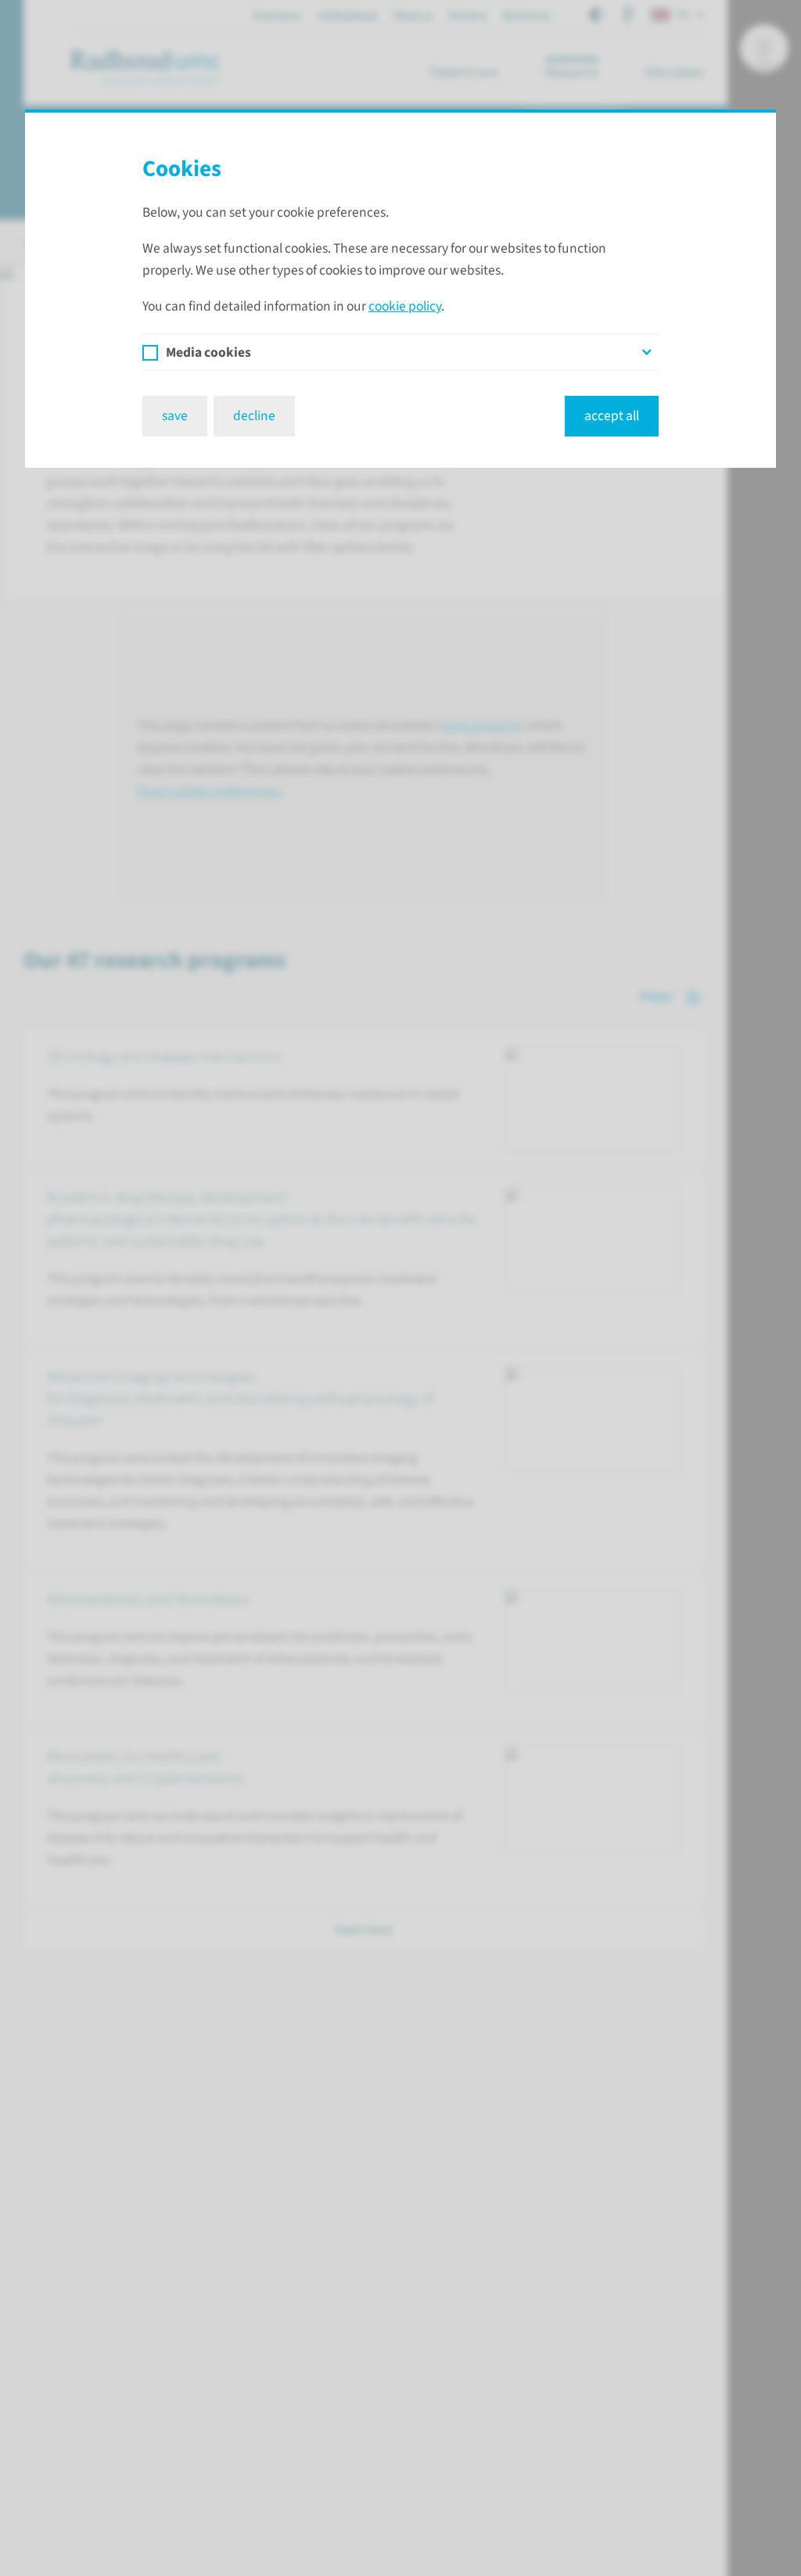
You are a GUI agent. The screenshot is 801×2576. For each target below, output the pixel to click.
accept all (612, 416)
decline (254, 416)
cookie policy (405, 306)
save (175, 416)
